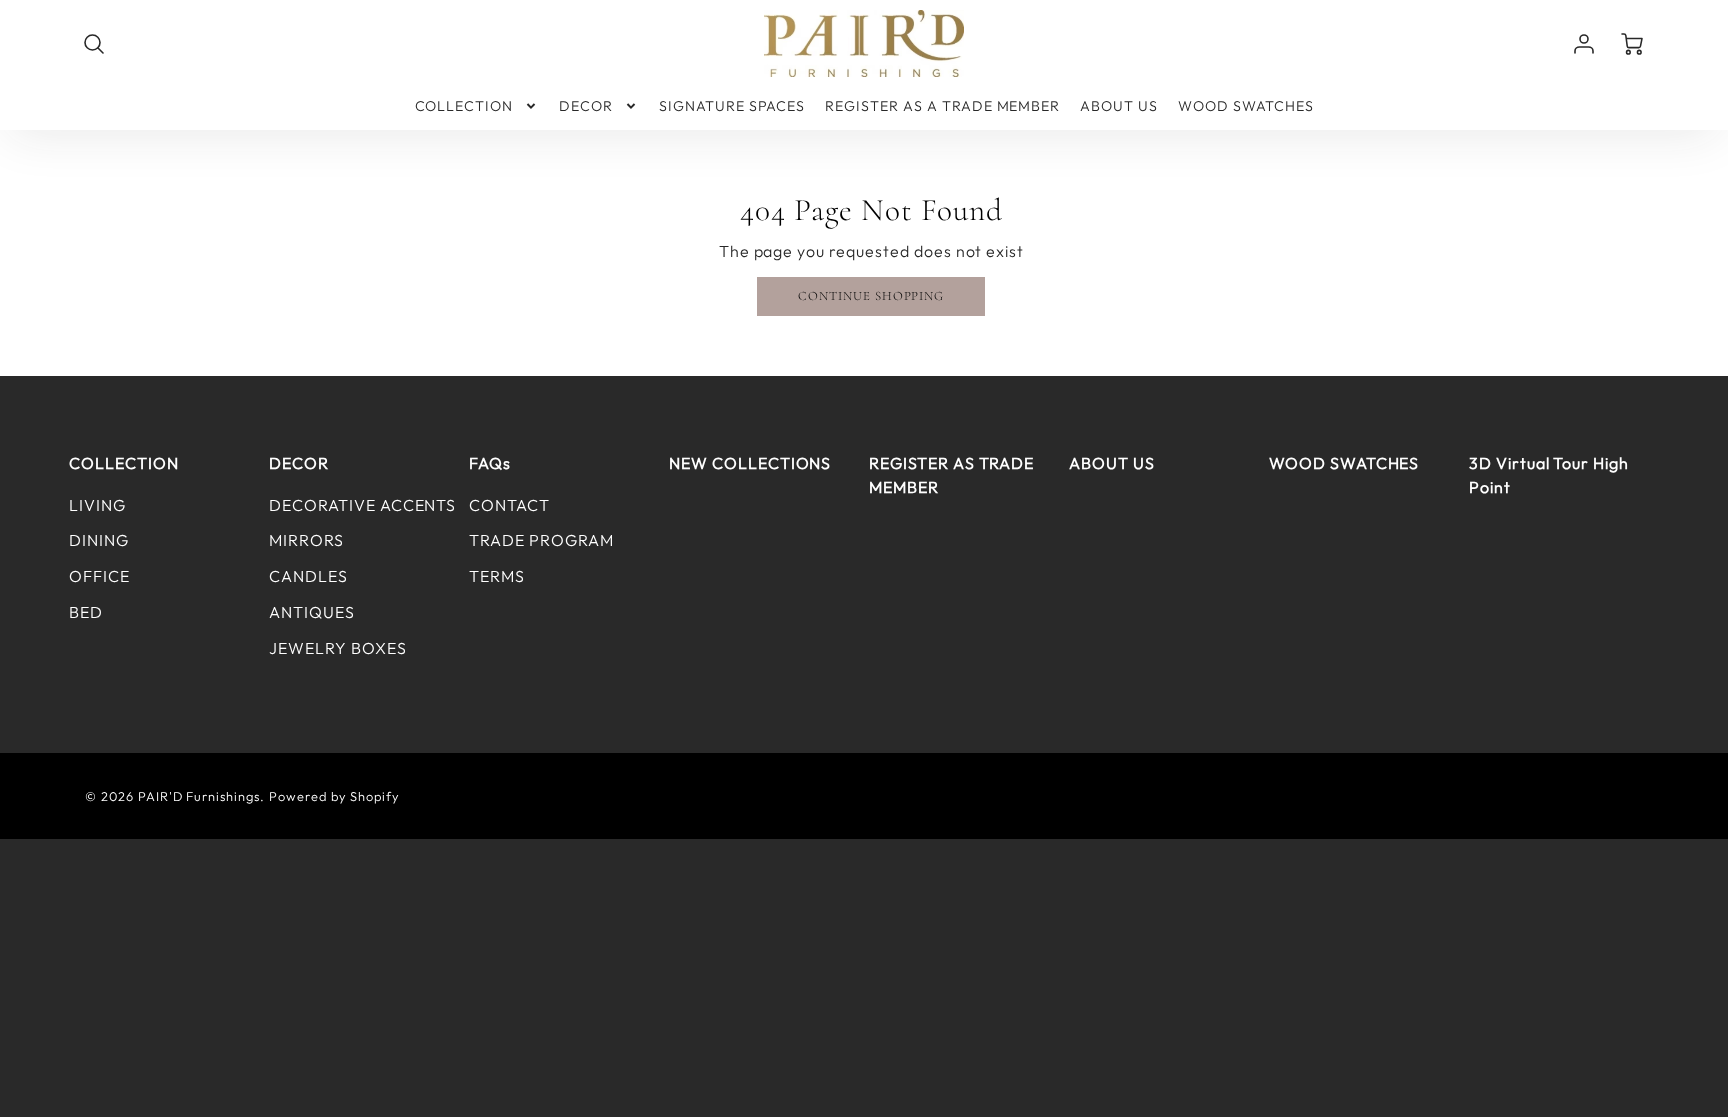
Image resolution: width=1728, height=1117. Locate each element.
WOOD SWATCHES (1245, 106)
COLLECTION (464, 106)
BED (86, 612)
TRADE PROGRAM (541, 540)
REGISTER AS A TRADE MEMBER (942, 106)
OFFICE (99, 576)
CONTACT (509, 505)
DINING (99, 540)
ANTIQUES (312, 612)
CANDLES (308, 576)
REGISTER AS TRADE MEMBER (951, 475)
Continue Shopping (871, 296)
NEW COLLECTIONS (750, 463)
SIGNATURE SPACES (732, 106)
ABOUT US (1119, 106)
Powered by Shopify (334, 796)
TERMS (497, 576)
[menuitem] (477, 106)
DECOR (586, 106)
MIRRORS (306, 540)
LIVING (97, 505)
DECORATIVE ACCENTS (362, 505)
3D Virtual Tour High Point (1549, 475)
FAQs (490, 463)
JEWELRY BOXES (337, 648)
